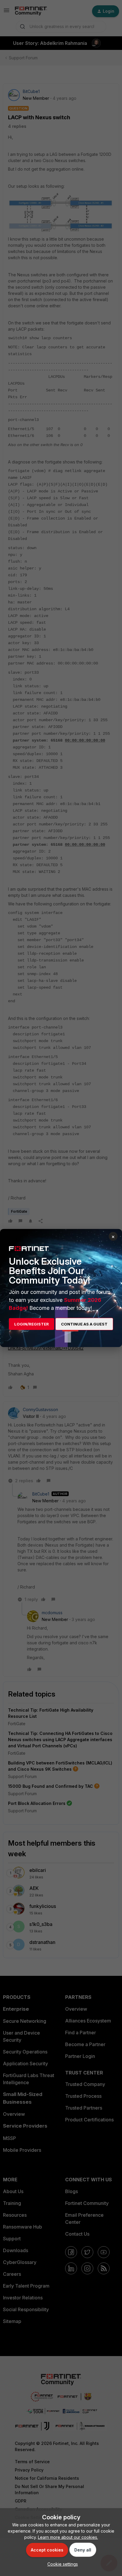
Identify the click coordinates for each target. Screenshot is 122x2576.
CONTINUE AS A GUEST (84, 1324)
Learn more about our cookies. (68, 2537)
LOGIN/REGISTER (32, 1324)
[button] (61, 2564)
